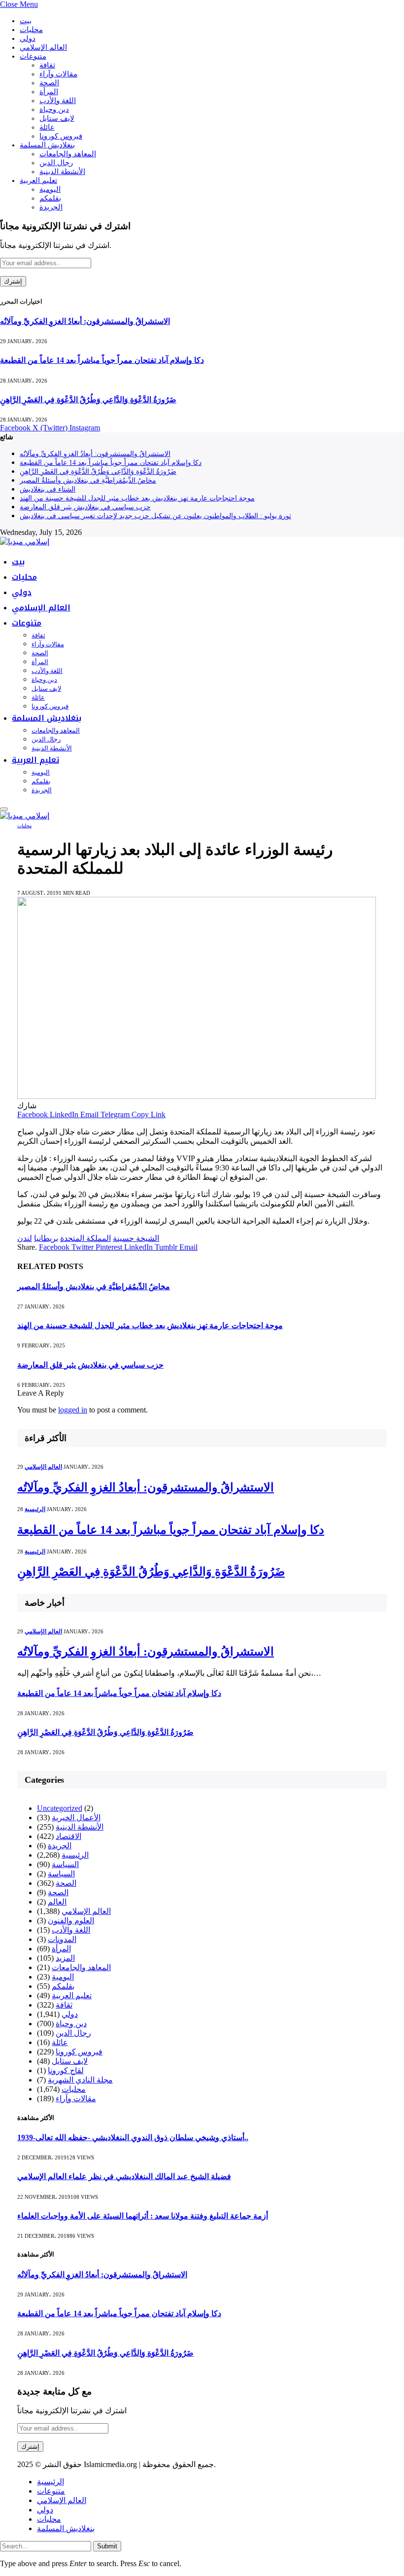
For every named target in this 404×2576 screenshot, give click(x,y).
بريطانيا (46, 1238)
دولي (28, 38)
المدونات (62, 1939)
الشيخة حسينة (136, 1238)
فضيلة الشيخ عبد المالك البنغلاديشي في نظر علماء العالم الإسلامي (124, 2176)
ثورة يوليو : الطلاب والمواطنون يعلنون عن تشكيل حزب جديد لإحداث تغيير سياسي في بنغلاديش (155, 516)
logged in (73, 1410)
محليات (31, 30)
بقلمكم (50, 198)
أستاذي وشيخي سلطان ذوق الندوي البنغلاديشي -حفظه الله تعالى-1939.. (133, 2137)
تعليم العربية (38, 180)
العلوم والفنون (71, 1921)
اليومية (50, 189)
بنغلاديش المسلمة (47, 145)
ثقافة (47, 65)
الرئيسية (35, 1509)
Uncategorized (60, 1808)
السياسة (65, 1864)
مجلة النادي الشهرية (80, 2080)
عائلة (47, 127)
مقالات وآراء (58, 74)
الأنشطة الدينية (62, 172)
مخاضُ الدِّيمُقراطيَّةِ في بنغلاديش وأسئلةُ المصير (88, 480)
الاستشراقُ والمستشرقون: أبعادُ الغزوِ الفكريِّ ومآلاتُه (85, 321)
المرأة (49, 92)
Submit (107, 2546)
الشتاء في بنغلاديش (48, 489)
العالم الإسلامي (43, 47)
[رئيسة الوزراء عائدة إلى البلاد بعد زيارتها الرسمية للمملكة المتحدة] (197, 1096)
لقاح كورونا (66, 2070)
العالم (57, 1902)
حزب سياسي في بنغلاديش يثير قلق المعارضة (85, 507)
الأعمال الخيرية (76, 1817)
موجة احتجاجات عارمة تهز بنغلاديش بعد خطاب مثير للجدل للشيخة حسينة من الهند (137, 498)
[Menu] (4, 809)
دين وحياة (54, 109)
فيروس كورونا (61, 136)
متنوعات (33, 56)
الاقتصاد (68, 1836)
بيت (26, 21)
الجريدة (51, 207)
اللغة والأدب (58, 101)
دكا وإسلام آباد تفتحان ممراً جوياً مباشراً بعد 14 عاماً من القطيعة (102, 360)
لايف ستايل (57, 118)
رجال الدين (56, 163)
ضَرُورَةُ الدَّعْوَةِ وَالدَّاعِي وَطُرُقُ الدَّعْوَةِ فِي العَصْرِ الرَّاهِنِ (88, 400)
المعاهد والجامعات (68, 154)
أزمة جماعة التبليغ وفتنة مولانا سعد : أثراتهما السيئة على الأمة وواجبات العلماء (143, 2216)
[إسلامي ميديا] (25, 542)
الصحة (49, 83)
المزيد (65, 1958)
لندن (25, 1238)
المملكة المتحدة (85, 1238)
